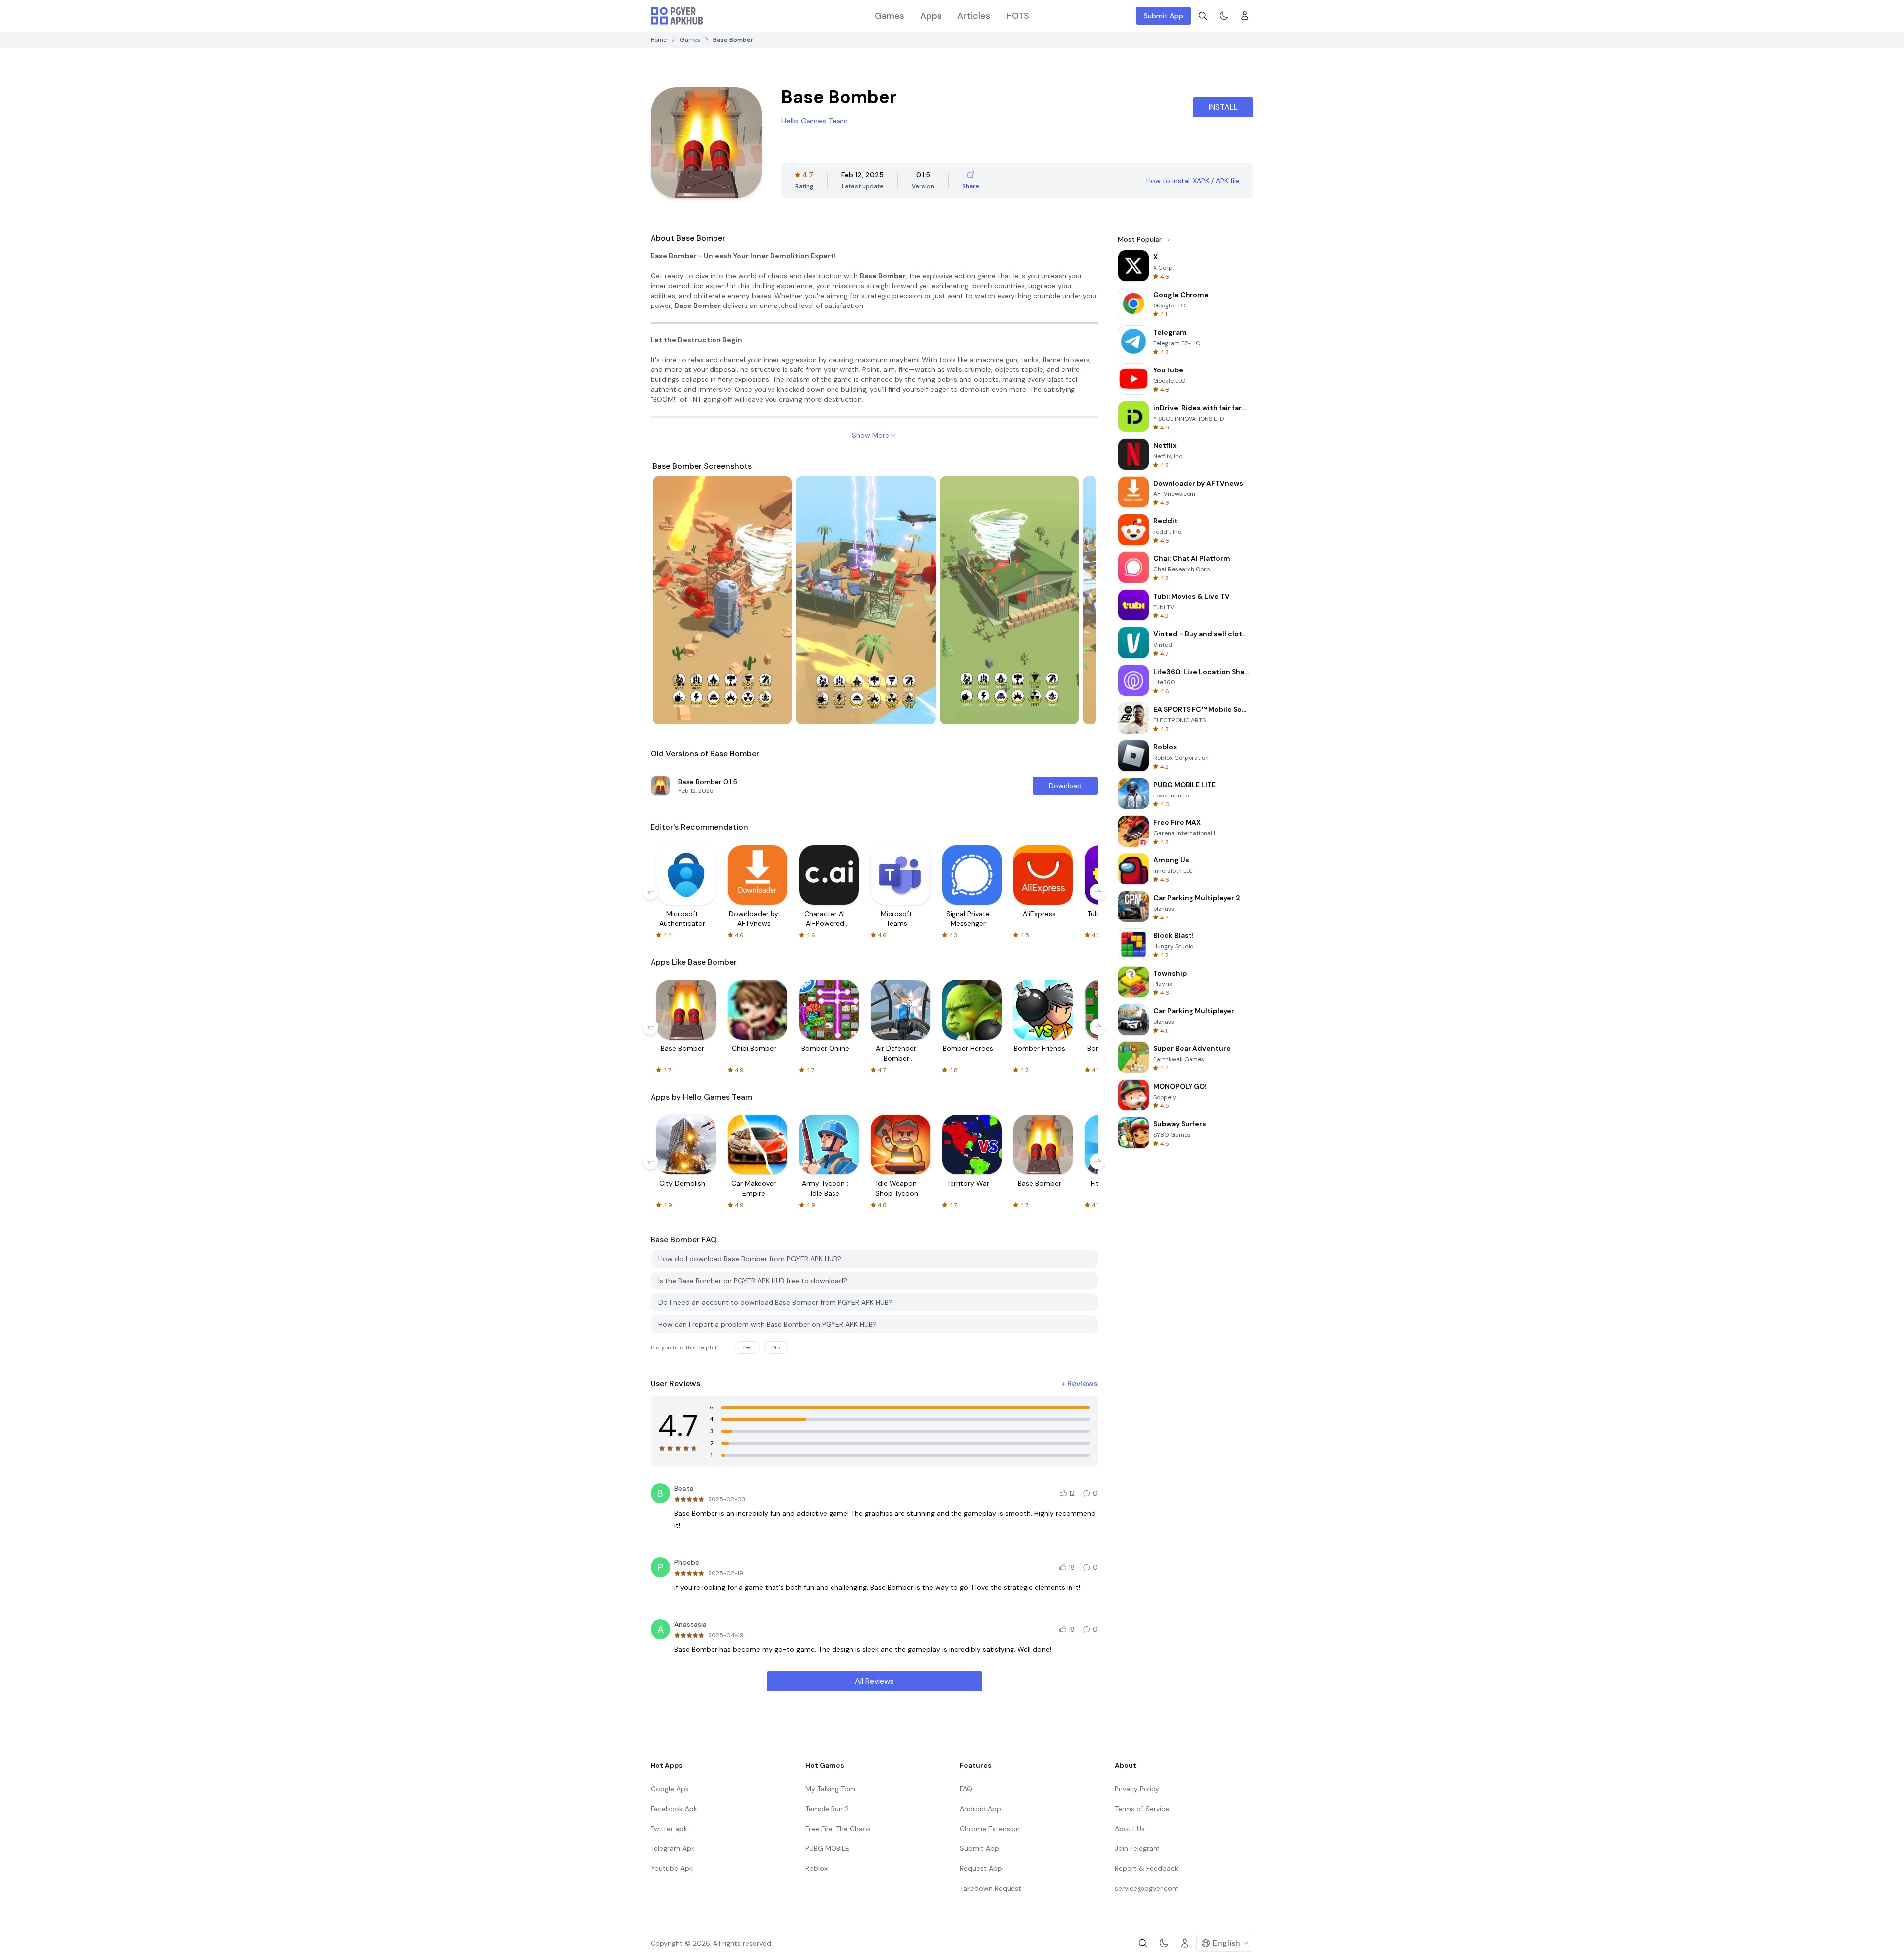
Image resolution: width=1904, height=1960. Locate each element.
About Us (1130, 1829)
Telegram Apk (673, 1848)
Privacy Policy (1137, 1789)
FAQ (966, 1789)
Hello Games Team (815, 121)
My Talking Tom (830, 1789)
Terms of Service (1142, 1809)
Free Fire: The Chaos (838, 1829)
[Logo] (677, 16)
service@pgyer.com (1147, 1888)
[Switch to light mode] (1224, 16)
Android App (981, 1809)
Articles (974, 16)
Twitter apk (669, 1829)
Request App (981, 1868)
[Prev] (669, 600)
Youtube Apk (672, 1868)
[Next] (1079, 600)
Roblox (816, 1868)
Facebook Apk (674, 1809)
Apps (931, 16)
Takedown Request (991, 1888)
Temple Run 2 (827, 1809)
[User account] (1245, 16)
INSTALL (1223, 107)
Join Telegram (1137, 1848)
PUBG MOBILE (827, 1848)
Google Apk (670, 1789)
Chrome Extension (990, 1829)
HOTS (1018, 16)
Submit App (1163, 16)
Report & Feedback (1146, 1868)
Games (890, 16)
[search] (1203, 16)
